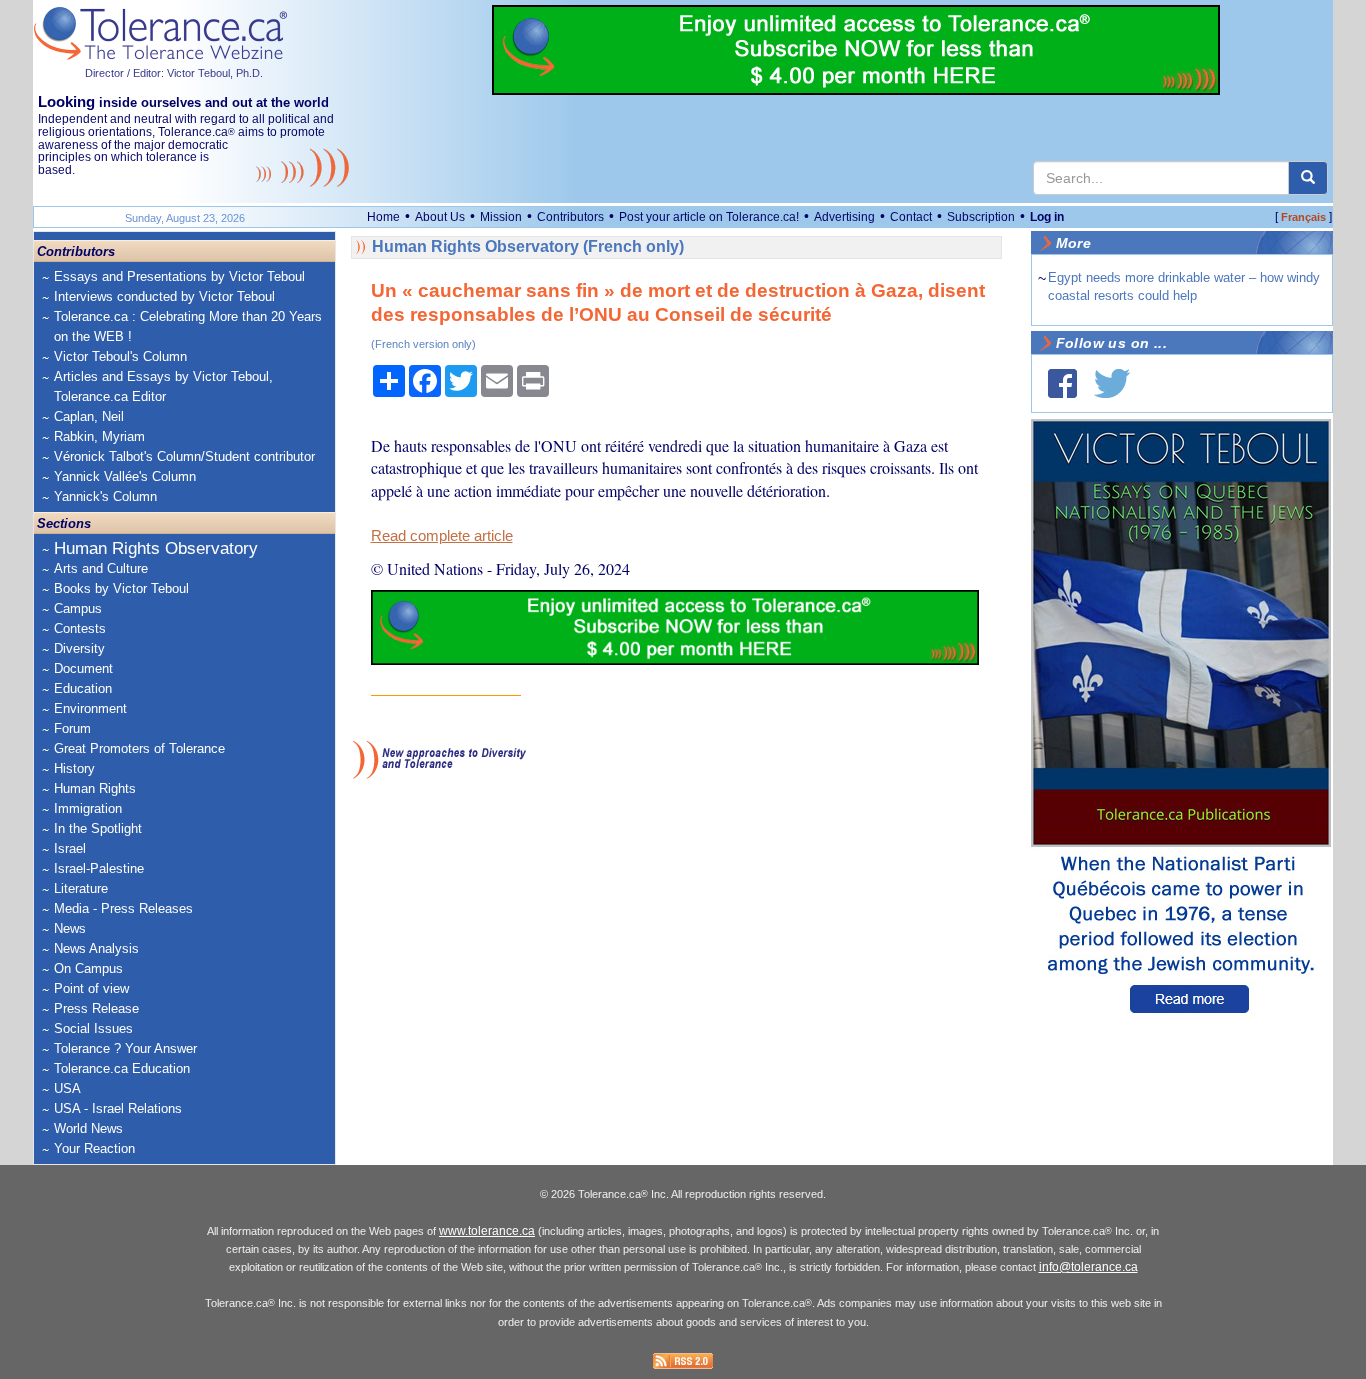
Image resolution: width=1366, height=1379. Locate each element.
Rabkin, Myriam (99, 436)
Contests (80, 628)
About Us (440, 217)
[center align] (1308, 178)
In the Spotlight (98, 828)
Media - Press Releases (123, 908)
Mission (501, 217)
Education (83, 688)
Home (383, 217)
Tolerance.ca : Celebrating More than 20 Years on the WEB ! (188, 326)
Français (1303, 217)
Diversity (79, 648)
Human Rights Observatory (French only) (528, 246)
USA (67, 1088)
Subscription (981, 217)
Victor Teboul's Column (120, 356)
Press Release (96, 1008)
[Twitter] (1112, 383)
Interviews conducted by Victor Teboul (164, 296)
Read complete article (442, 536)
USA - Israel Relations (118, 1108)
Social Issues (93, 1028)
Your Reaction (94, 1148)
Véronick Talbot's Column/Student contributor (184, 456)
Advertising (844, 217)
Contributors (570, 217)
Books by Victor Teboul (121, 588)
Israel (70, 848)
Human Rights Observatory (156, 548)
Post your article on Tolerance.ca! (709, 217)
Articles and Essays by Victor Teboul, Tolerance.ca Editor (163, 386)
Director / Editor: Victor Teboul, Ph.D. (174, 73)
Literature (81, 888)
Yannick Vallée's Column (125, 476)
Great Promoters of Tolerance (139, 748)
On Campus (88, 968)
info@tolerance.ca (1088, 1267)
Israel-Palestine (99, 868)
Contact (911, 217)
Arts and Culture (101, 568)
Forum (72, 728)
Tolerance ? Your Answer (125, 1048)
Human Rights (95, 788)
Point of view (91, 988)
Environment (90, 708)
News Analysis (96, 948)
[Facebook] (1062, 383)
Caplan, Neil (89, 416)
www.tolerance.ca (487, 1231)
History (74, 768)
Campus (78, 608)
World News (88, 1128)
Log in (1047, 217)
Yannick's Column (105, 496)
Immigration (88, 808)
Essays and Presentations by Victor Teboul (179, 276)
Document (83, 668)
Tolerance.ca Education (122, 1068)
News (70, 928)
